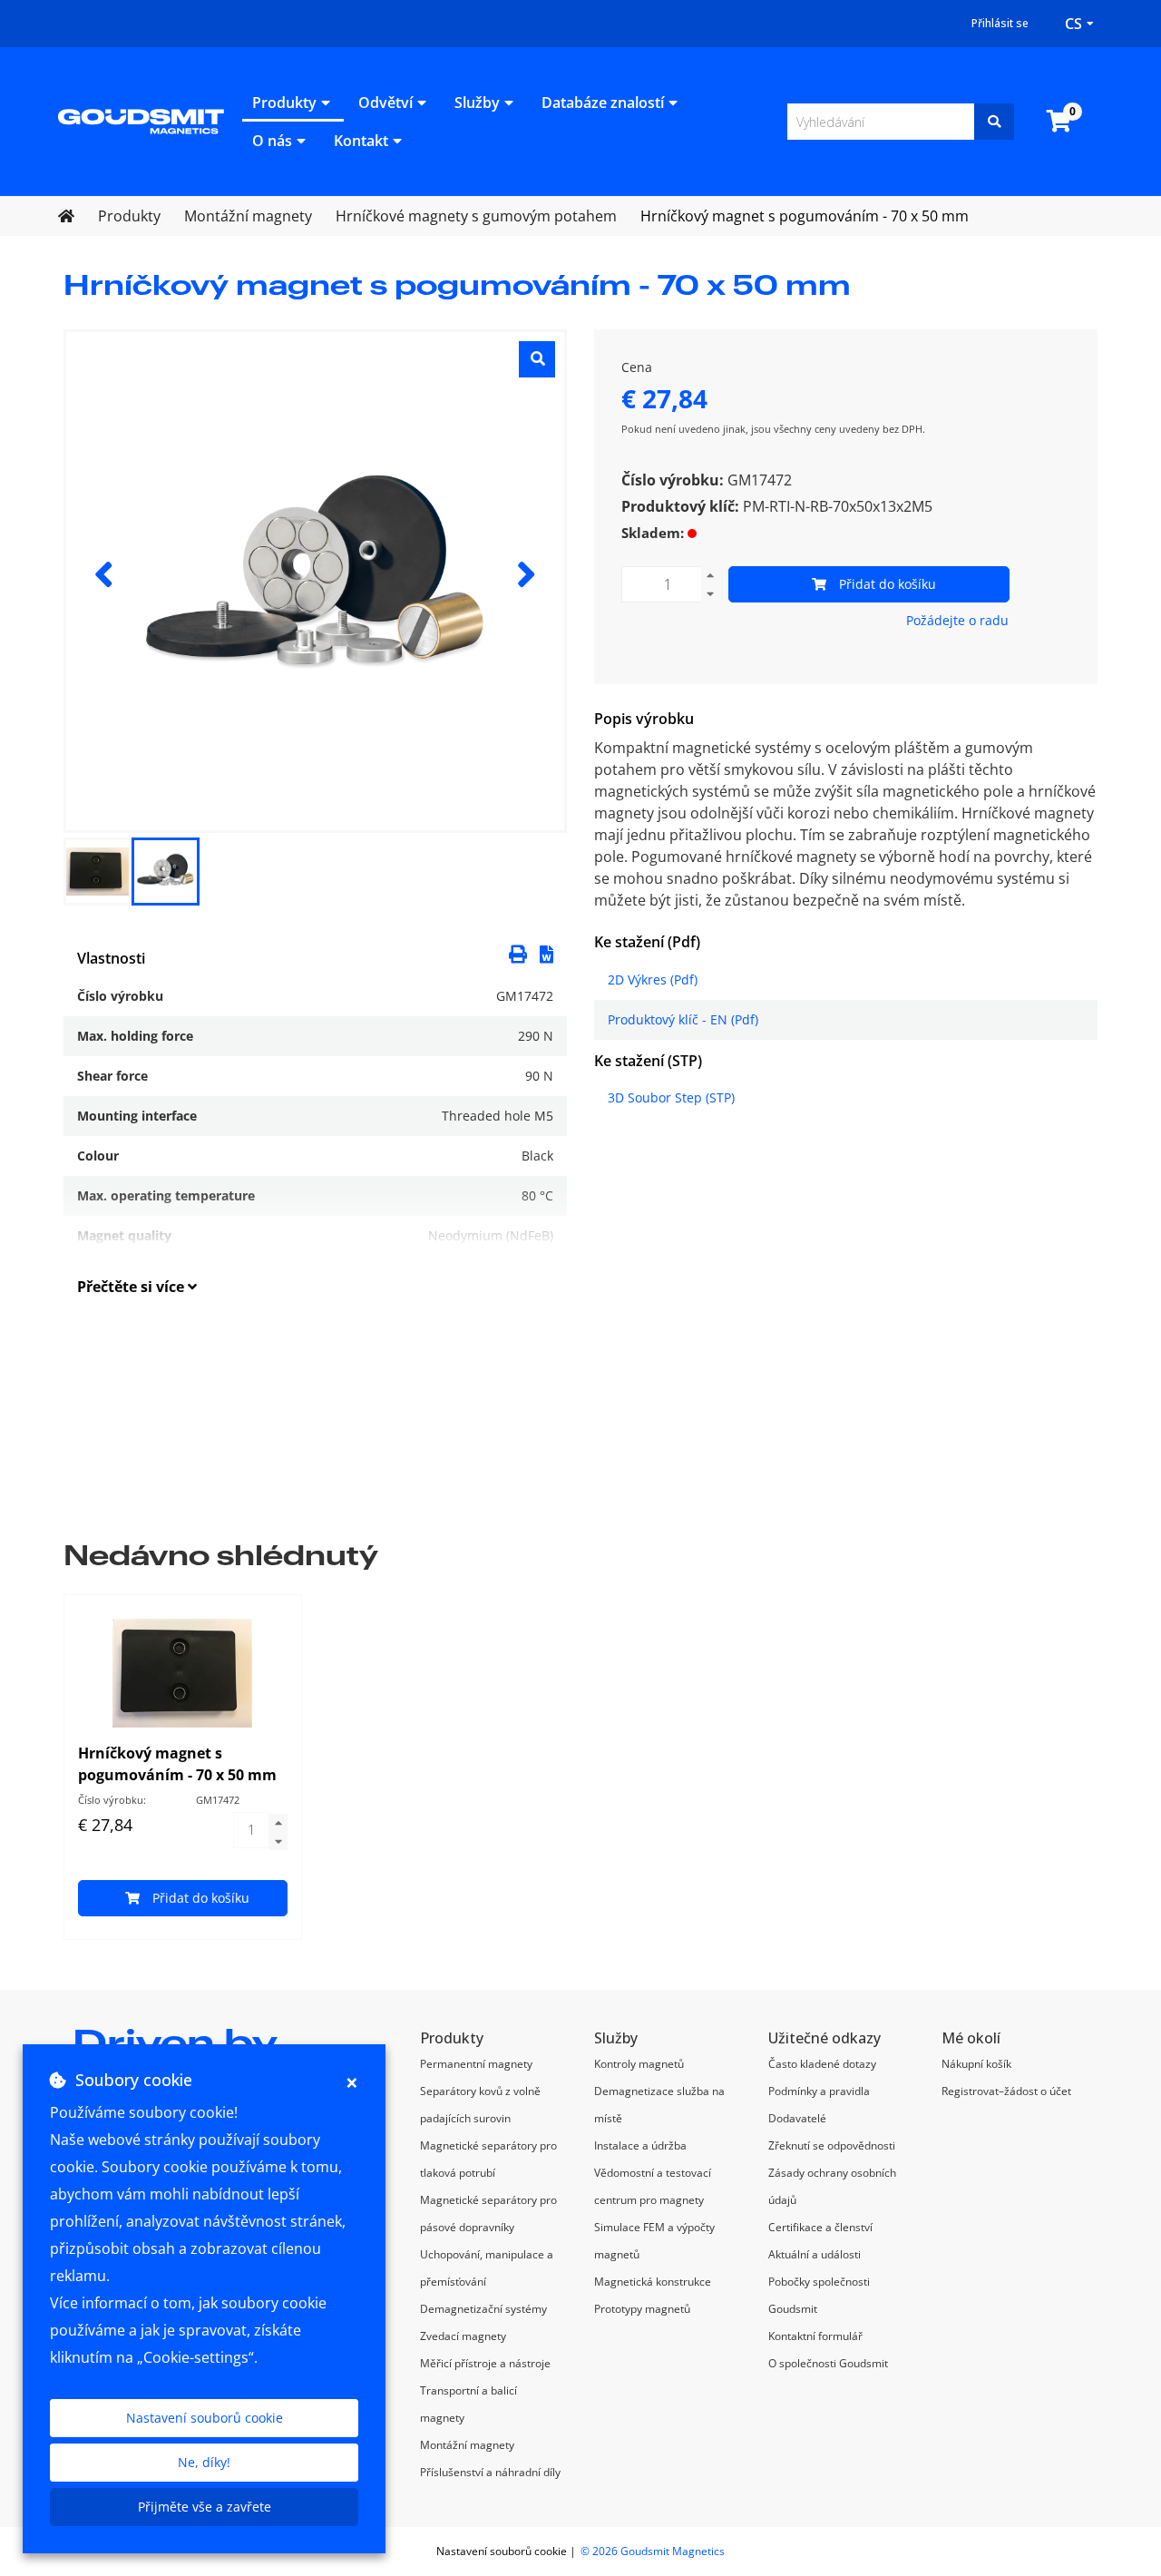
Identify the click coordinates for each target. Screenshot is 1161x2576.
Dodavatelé (797, 2118)
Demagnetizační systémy (483, 2309)
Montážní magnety (467, 2445)
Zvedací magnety (463, 2336)
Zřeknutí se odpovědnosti (832, 2145)
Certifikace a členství (820, 2227)
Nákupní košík (976, 2064)
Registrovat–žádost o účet (1006, 2091)
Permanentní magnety (476, 2064)
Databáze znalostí (603, 103)
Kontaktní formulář (815, 2336)
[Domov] (141, 120)
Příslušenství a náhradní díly (490, 2472)
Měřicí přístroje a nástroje (485, 2363)
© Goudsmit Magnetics (653, 2551)
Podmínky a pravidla (819, 2091)
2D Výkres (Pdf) (653, 979)
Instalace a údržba (640, 2145)
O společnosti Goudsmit (828, 2363)
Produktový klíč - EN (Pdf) (683, 1019)
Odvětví (385, 103)
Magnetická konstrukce (653, 2282)
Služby (477, 103)
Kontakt (361, 141)
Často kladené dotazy (822, 2064)
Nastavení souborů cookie (205, 2418)
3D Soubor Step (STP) (671, 1097)
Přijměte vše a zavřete (205, 2507)
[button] (546, 953)
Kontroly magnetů (639, 2064)
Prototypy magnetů (642, 2309)
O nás (272, 141)
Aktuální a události (815, 2254)
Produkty (284, 103)
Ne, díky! (204, 2462)
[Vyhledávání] (994, 122)
